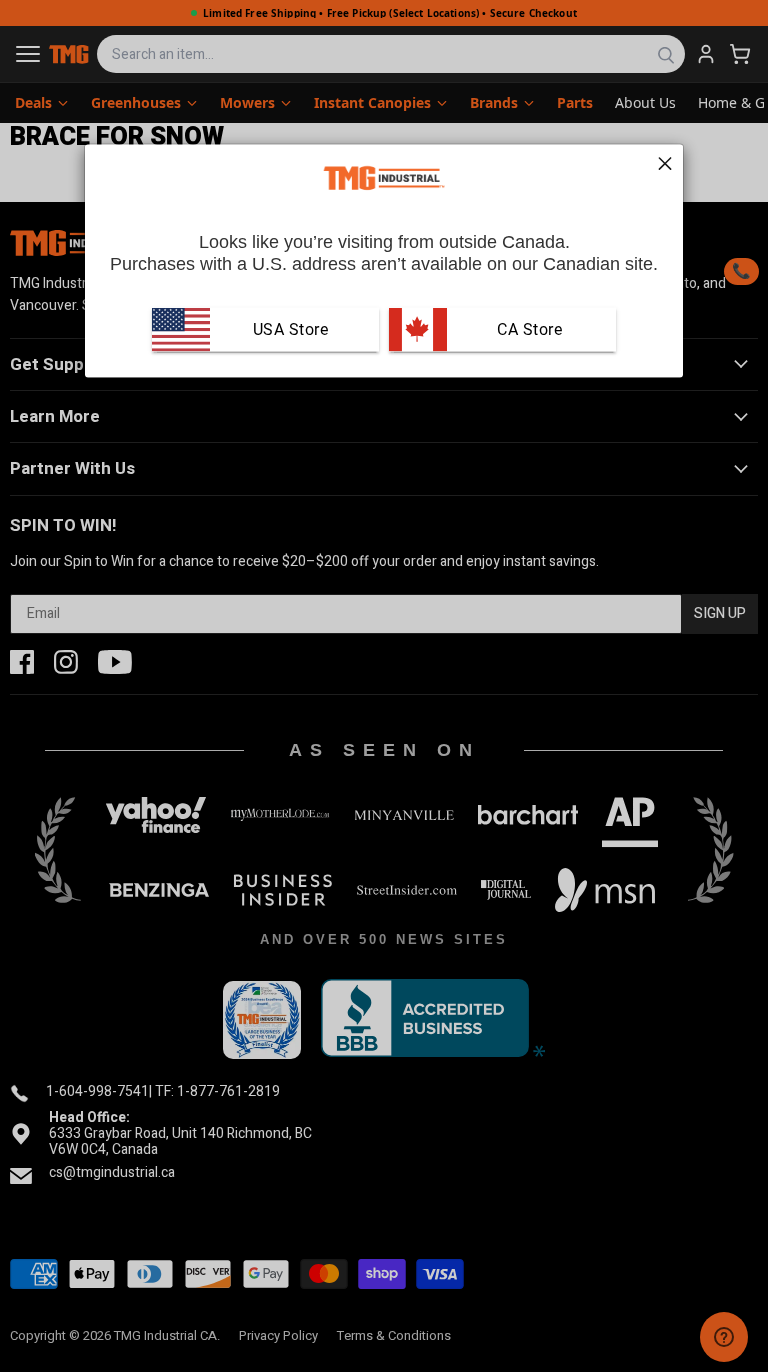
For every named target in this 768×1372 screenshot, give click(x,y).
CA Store (528, 328)
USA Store (291, 328)
